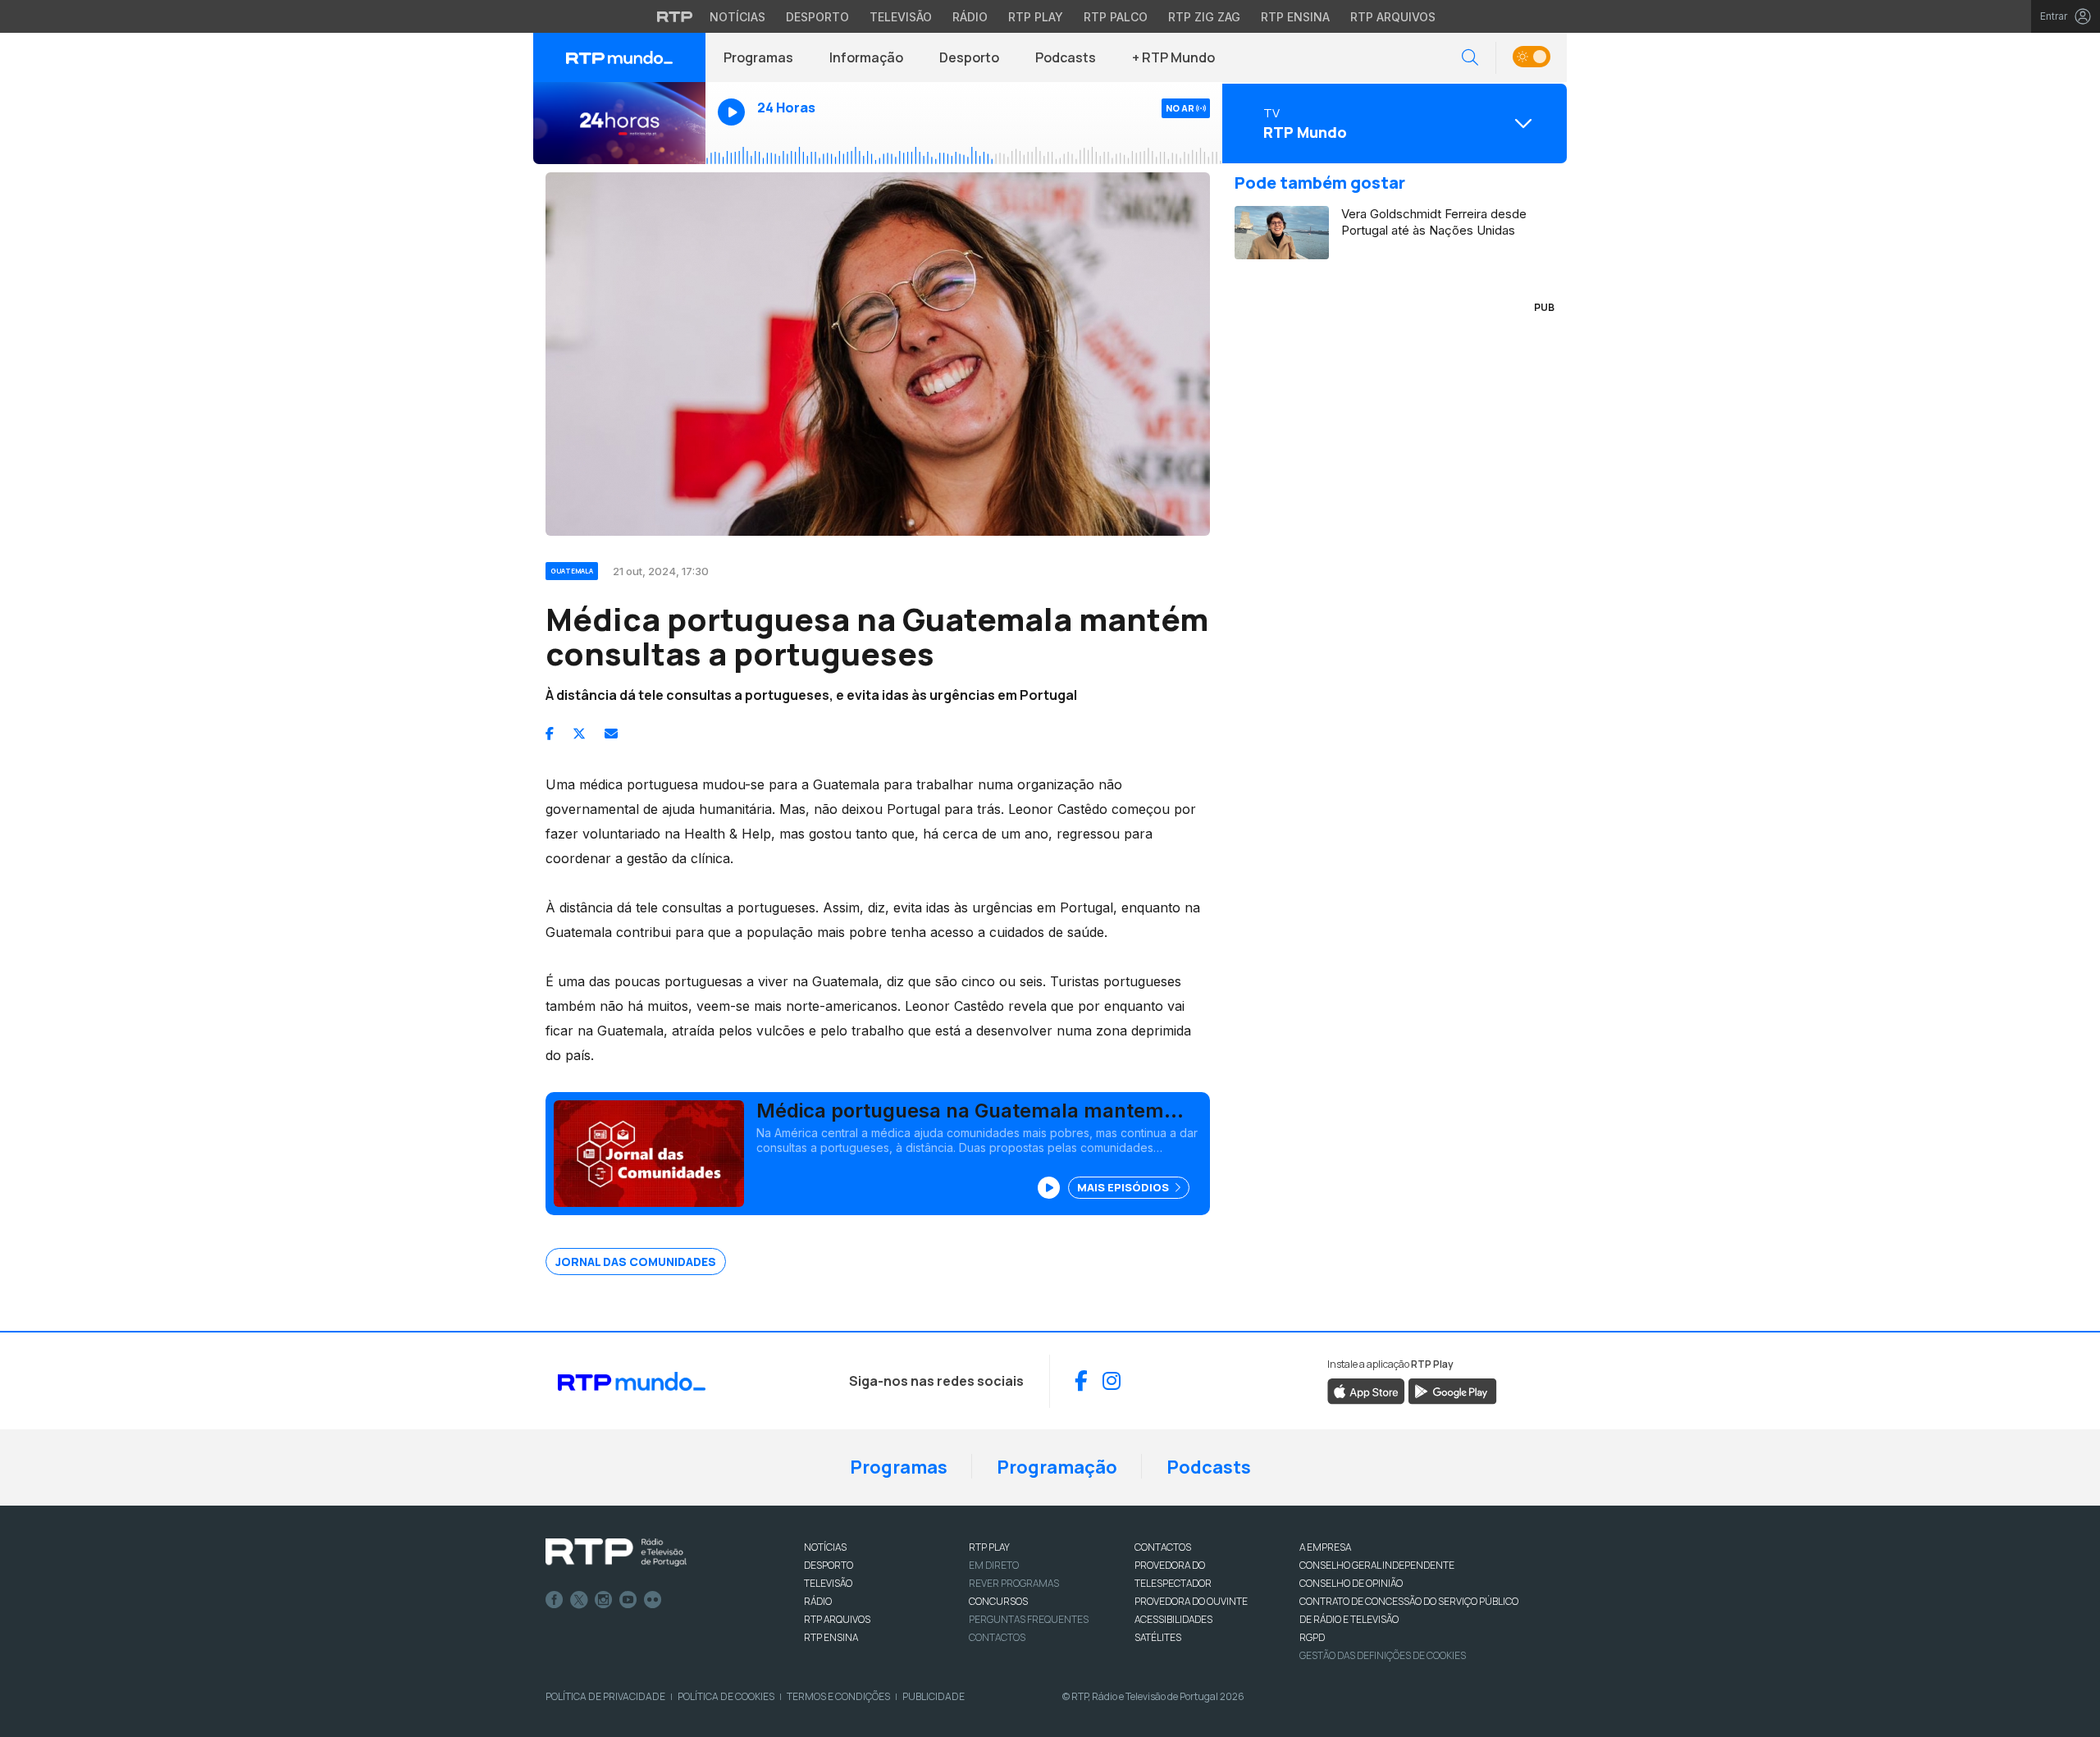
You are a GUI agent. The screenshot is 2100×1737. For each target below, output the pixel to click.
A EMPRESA (1325, 1547)
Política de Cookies (726, 1696)
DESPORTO (829, 1565)
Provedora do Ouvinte (1191, 1601)
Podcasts (1066, 57)
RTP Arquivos (1393, 17)
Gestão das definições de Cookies (1383, 1655)
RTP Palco (1116, 17)
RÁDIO (818, 1601)
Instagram (604, 1600)
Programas (758, 57)
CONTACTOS (1163, 1547)
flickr (653, 1600)
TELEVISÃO (828, 1583)
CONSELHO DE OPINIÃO (1351, 1583)
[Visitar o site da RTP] (675, 16)
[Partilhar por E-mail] (611, 734)
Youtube (628, 1600)
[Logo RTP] (616, 1552)
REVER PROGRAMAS (1014, 1583)
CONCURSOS (998, 1601)
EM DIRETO (994, 1565)
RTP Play (1036, 17)
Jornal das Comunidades (636, 1262)
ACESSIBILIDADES (1173, 1619)
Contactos (997, 1637)
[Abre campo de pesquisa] (1470, 58)
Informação (866, 57)
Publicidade (934, 1696)
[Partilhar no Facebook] (550, 734)
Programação (1057, 1467)
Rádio (970, 17)
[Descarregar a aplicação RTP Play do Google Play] (1452, 1390)
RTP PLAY (989, 1547)
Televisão (901, 17)
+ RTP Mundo (1173, 57)
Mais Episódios (1124, 1187)
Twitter (579, 1600)
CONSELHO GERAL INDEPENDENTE (1377, 1565)
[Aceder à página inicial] (619, 57)
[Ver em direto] (619, 123)
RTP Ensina (1295, 17)
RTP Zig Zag (1204, 17)
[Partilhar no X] (579, 734)
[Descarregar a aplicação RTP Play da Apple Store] (1366, 1390)
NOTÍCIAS (825, 1547)
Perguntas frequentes (1029, 1619)
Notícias (737, 17)
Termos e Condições (838, 1696)
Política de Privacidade (605, 1696)
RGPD (1312, 1637)
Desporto (817, 17)
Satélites (1158, 1637)
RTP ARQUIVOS (837, 1619)
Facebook (555, 1600)
